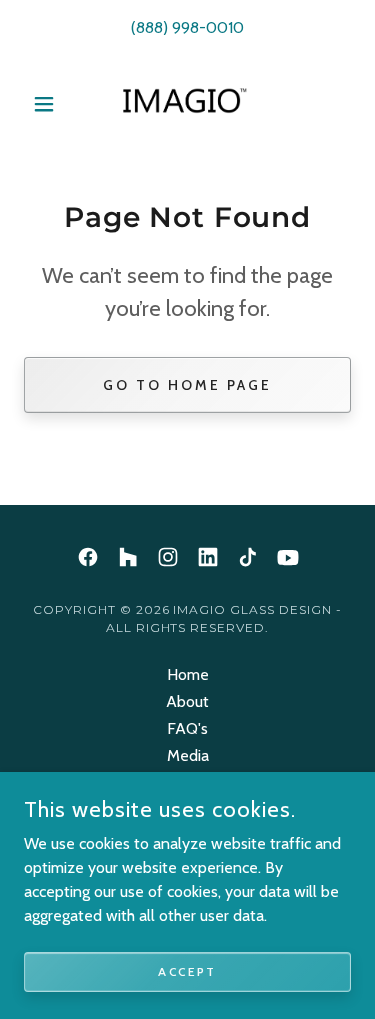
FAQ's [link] (187, 728)
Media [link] (188, 755)
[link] (187, 104)
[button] (48, 104)
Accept (187, 971)
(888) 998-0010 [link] (187, 27)
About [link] (187, 701)
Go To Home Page (187, 385)
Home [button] (188, 674)
